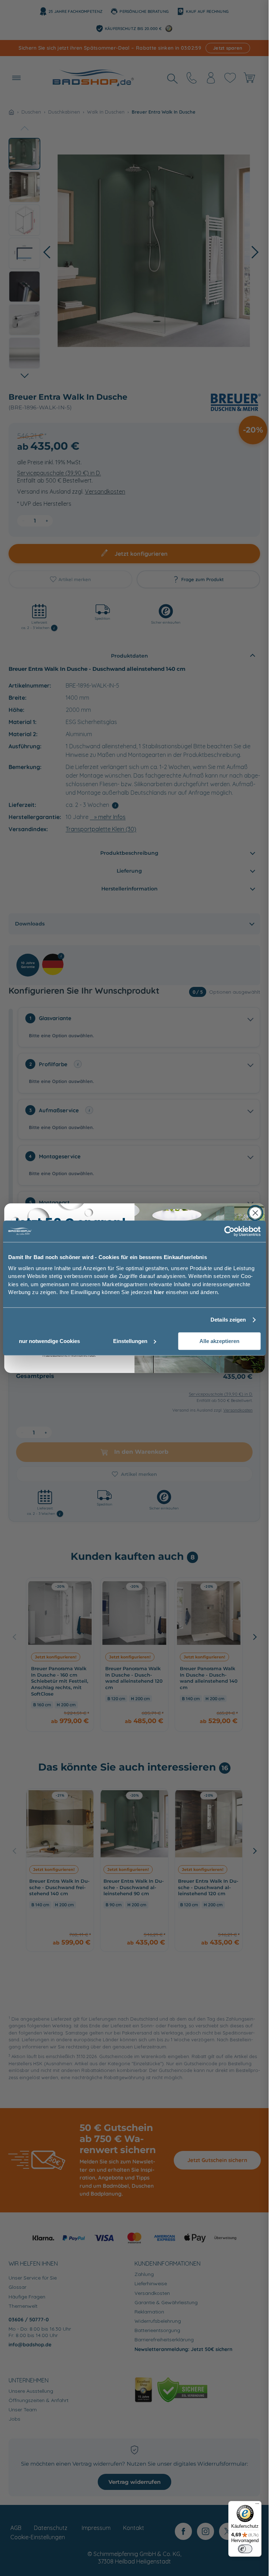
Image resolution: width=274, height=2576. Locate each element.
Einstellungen (130, 1341)
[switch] (245, 2549)
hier (159, 1292)
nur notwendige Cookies (49, 1341)
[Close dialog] (255, 1213)
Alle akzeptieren (219, 1341)
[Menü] (257, 2505)
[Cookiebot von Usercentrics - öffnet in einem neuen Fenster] (229, 1231)
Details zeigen (228, 1320)
